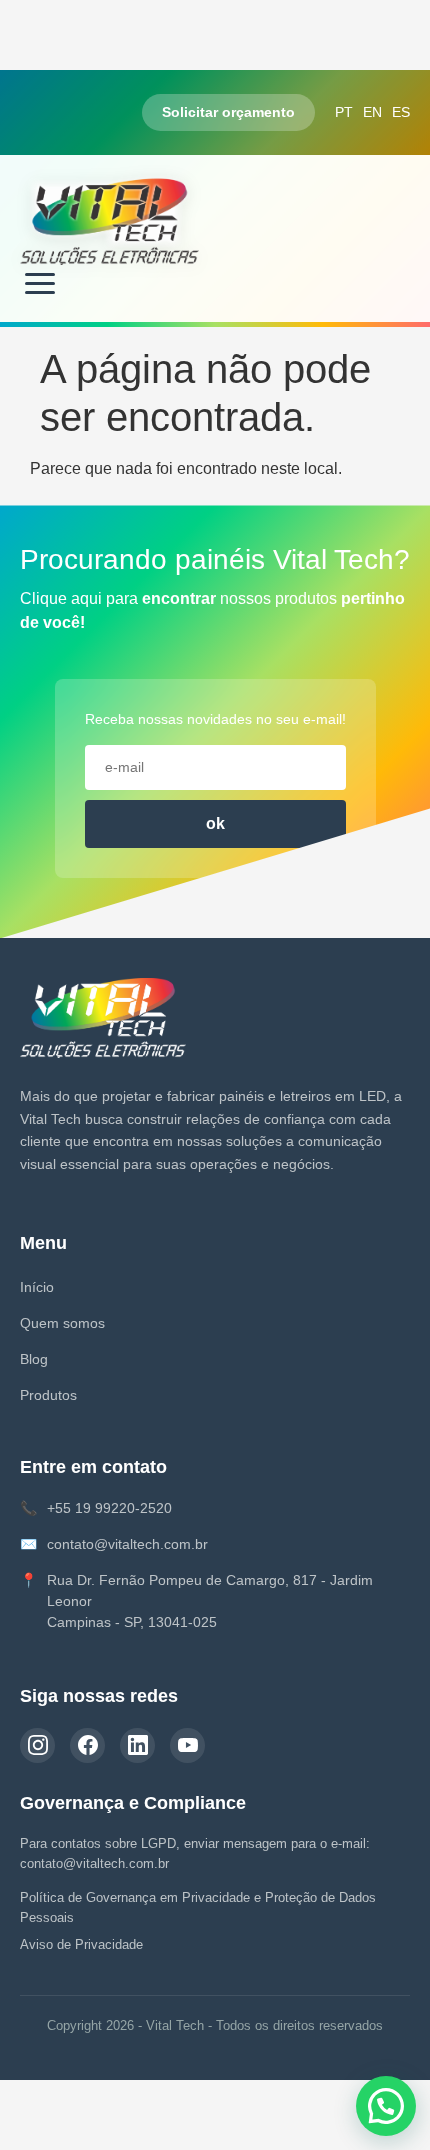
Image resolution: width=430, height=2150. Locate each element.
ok (215, 823)
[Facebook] (87, 1745)
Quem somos (62, 1323)
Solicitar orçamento (228, 112)
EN (372, 112)
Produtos (48, 1395)
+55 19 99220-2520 (109, 1508)
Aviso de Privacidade (81, 1944)
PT (344, 112)
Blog (34, 1359)
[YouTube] (187, 1745)
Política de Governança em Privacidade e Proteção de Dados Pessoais (198, 1907)
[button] (386, 2106)
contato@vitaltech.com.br (127, 1544)
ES (401, 112)
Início (37, 1287)
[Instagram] (37, 1745)
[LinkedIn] (137, 1745)
